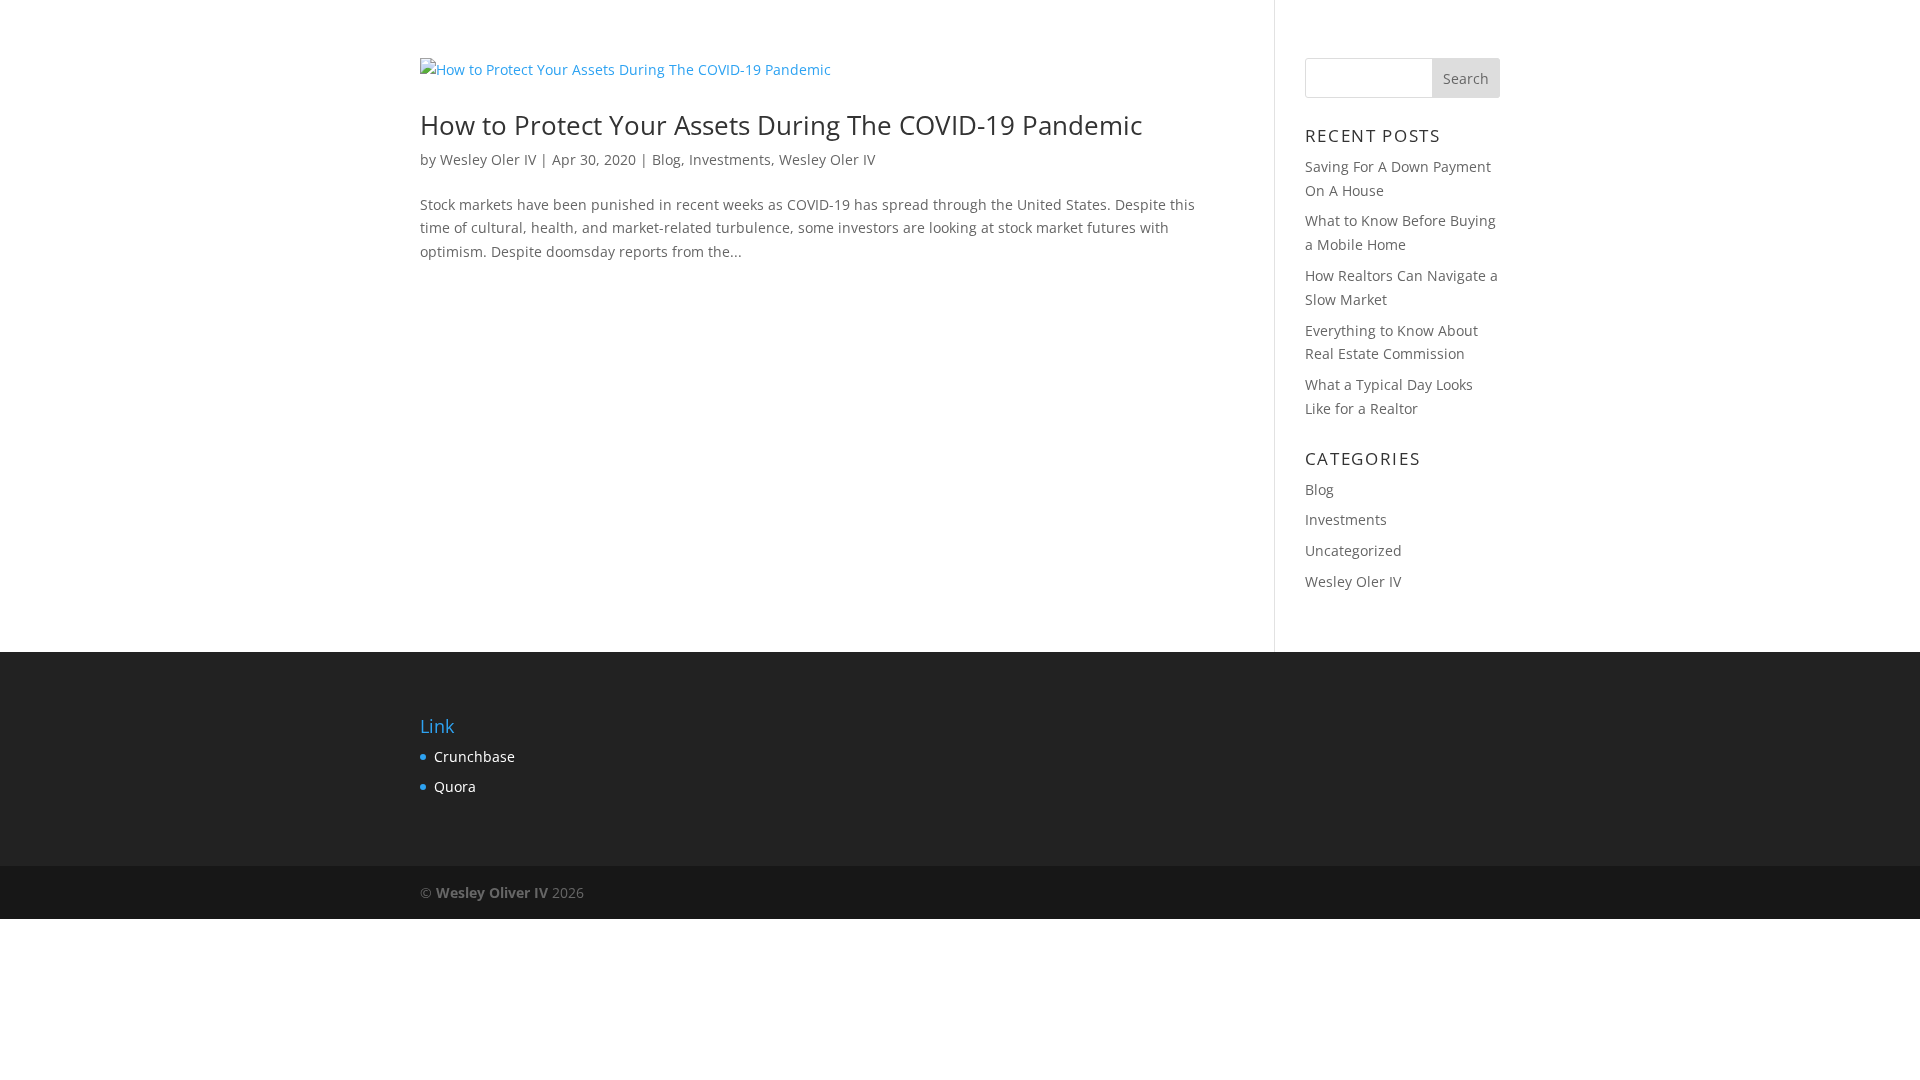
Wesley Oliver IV (492, 892)
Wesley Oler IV (488, 159)
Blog (1435, 41)
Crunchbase (474, 756)
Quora (455, 786)
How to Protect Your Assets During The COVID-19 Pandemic (781, 125)
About (1354, 41)
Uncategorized (1353, 550)
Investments (730, 159)
